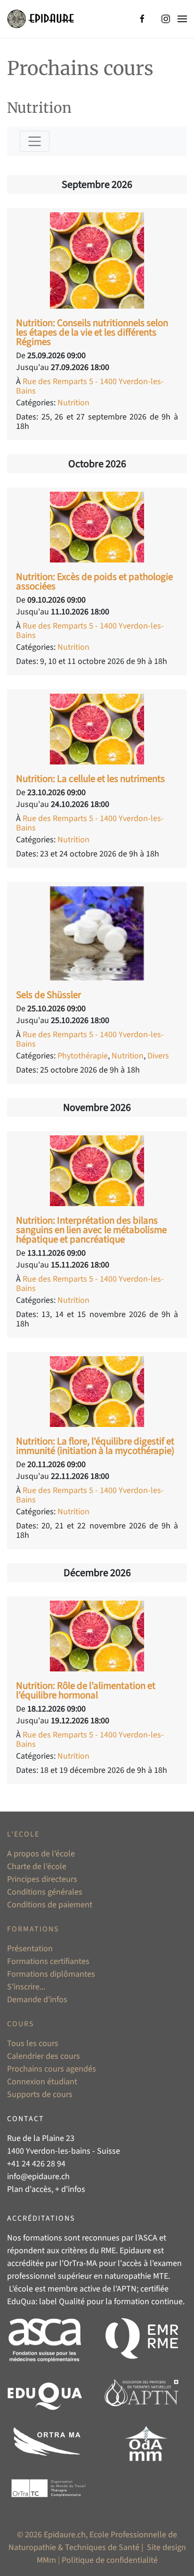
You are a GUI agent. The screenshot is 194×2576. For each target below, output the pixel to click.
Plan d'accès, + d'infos (46, 2189)
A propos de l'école (41, 1854)
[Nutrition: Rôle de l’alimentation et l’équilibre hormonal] (97, 1635)
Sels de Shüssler (48, 995)
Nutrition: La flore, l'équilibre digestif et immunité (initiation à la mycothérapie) (95, 1446)
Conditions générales (45, 1892)
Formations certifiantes (48, 1961)
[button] (182, 19)
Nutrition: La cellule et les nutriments (90, 779)
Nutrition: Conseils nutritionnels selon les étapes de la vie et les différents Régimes (92, 332)
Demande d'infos (37, 2000)
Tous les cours (33, 2043)
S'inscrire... (26, 1987)
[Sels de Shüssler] (97, 933)
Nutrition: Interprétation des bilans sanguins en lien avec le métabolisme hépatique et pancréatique (91, 1230)
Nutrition (73, 403)
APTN (127, 2289)
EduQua (21, 2302)
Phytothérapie (83, 1056)
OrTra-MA (80, 2263)
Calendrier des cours (44, 2056)
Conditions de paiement (50, 1905)
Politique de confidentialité (110, 2560)
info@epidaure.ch (38, 2177)
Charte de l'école (37, 1867)
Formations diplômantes (51, 1974)
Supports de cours (40, 2094)
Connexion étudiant (42, 2082)
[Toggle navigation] (35, 141)
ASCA (148, 2238)
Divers (158, 1056)
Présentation (30, 1949)
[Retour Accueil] (40, 19)
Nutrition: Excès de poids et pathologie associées (94, 581)
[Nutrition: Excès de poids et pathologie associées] (97, 526)
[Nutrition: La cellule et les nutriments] (97, 728)
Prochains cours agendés (52, 2069)
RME (108, 2251)
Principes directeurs (42, 1879)
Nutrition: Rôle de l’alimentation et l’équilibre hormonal (86, 1690)
